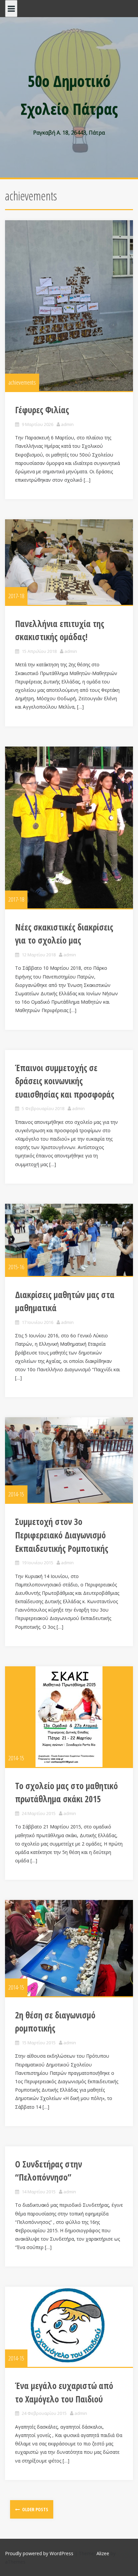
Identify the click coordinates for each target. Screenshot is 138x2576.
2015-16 (16, 1267)
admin (67, 424)
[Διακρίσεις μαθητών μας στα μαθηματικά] (69, 1240)
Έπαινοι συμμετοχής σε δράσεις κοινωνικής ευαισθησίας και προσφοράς (65, 1081)
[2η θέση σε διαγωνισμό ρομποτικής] (69, 1948)
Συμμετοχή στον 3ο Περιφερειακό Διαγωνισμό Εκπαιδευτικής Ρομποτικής (62, 1535)
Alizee (103, 2553)
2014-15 (16, 1494)
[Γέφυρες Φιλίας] (69, 306)
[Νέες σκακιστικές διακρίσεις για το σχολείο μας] (69, 827)
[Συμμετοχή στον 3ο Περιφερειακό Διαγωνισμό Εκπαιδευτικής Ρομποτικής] (69, 1460)
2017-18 (16, 596)
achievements (22, 382)
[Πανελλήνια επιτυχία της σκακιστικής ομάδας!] (69, 562)
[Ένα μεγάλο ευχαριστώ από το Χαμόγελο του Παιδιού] (69, 2327)
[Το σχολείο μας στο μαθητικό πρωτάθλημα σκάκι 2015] (69, 1717)
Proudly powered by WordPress (39, 2553)
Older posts (35, 2509)
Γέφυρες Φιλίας (42, 410)
